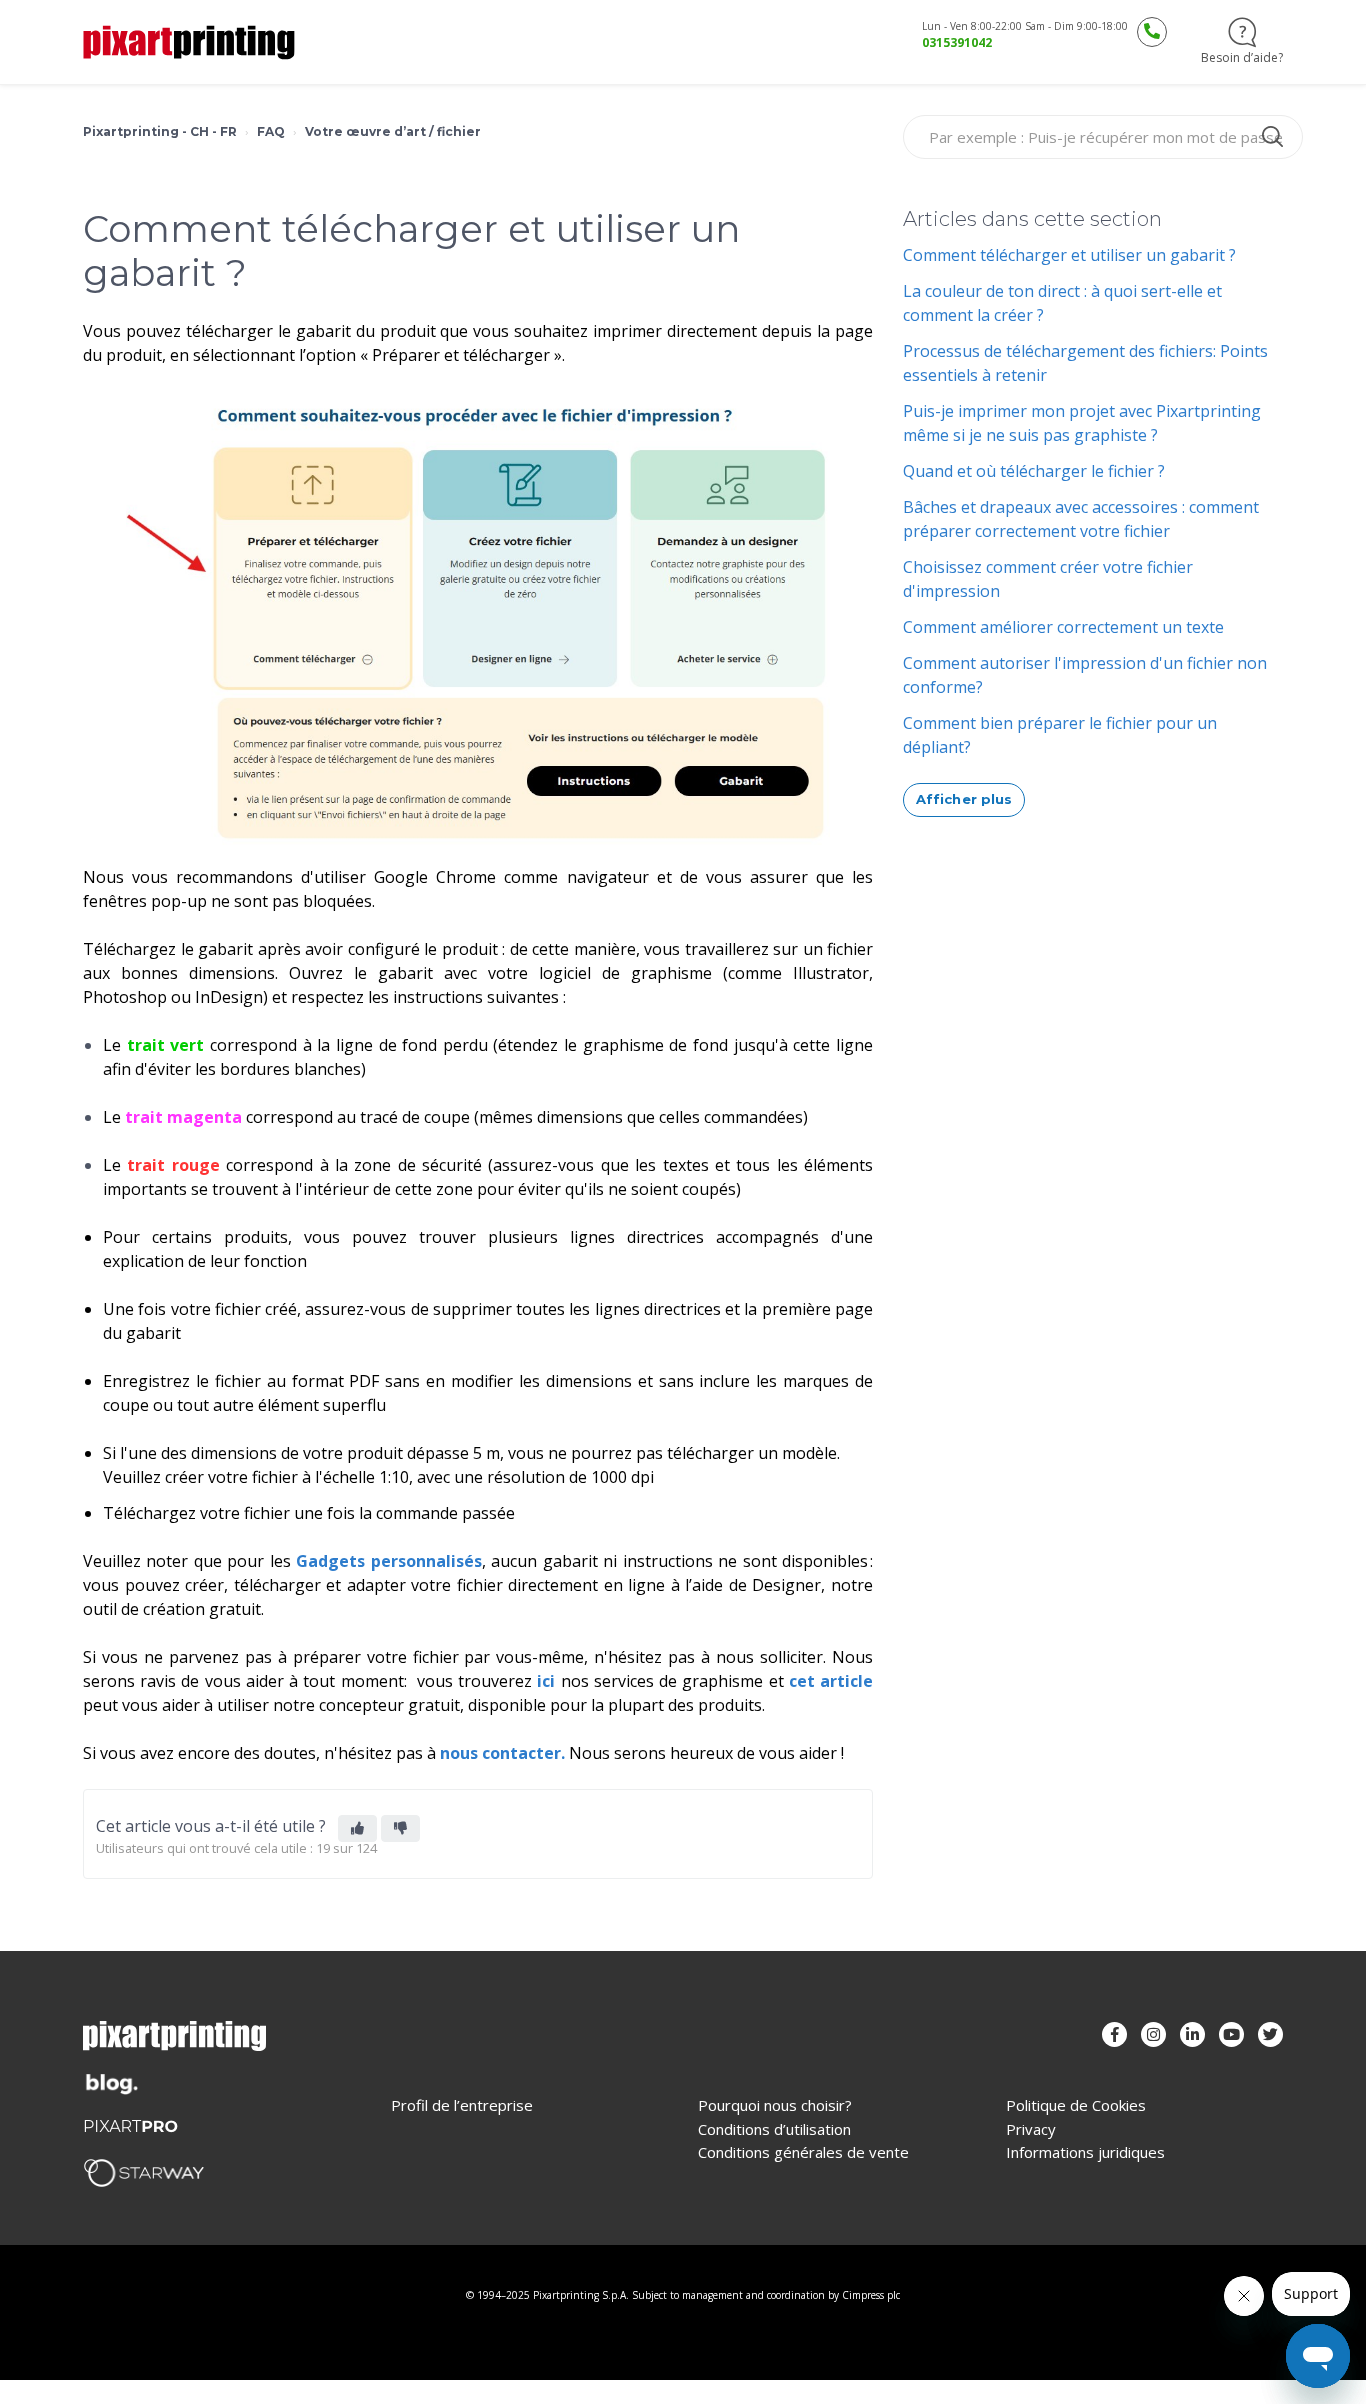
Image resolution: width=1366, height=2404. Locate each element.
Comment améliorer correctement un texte (1063, 627)
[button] (357, 1828)
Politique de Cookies (1076, 2105)
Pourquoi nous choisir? (775, 2105)
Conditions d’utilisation (774, 2129)
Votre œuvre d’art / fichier (393, 131)
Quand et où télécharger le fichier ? (1034, 471)
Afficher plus (964, 799)
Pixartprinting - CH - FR (160, 131)
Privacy (1031, 2129)
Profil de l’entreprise (462, 2105)
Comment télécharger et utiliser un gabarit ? (1069, 255)
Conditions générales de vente (803, 2152)
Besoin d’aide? (1242, 57)
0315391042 (957, 42)
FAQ (271, 131)
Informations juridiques (1085, 2152)
